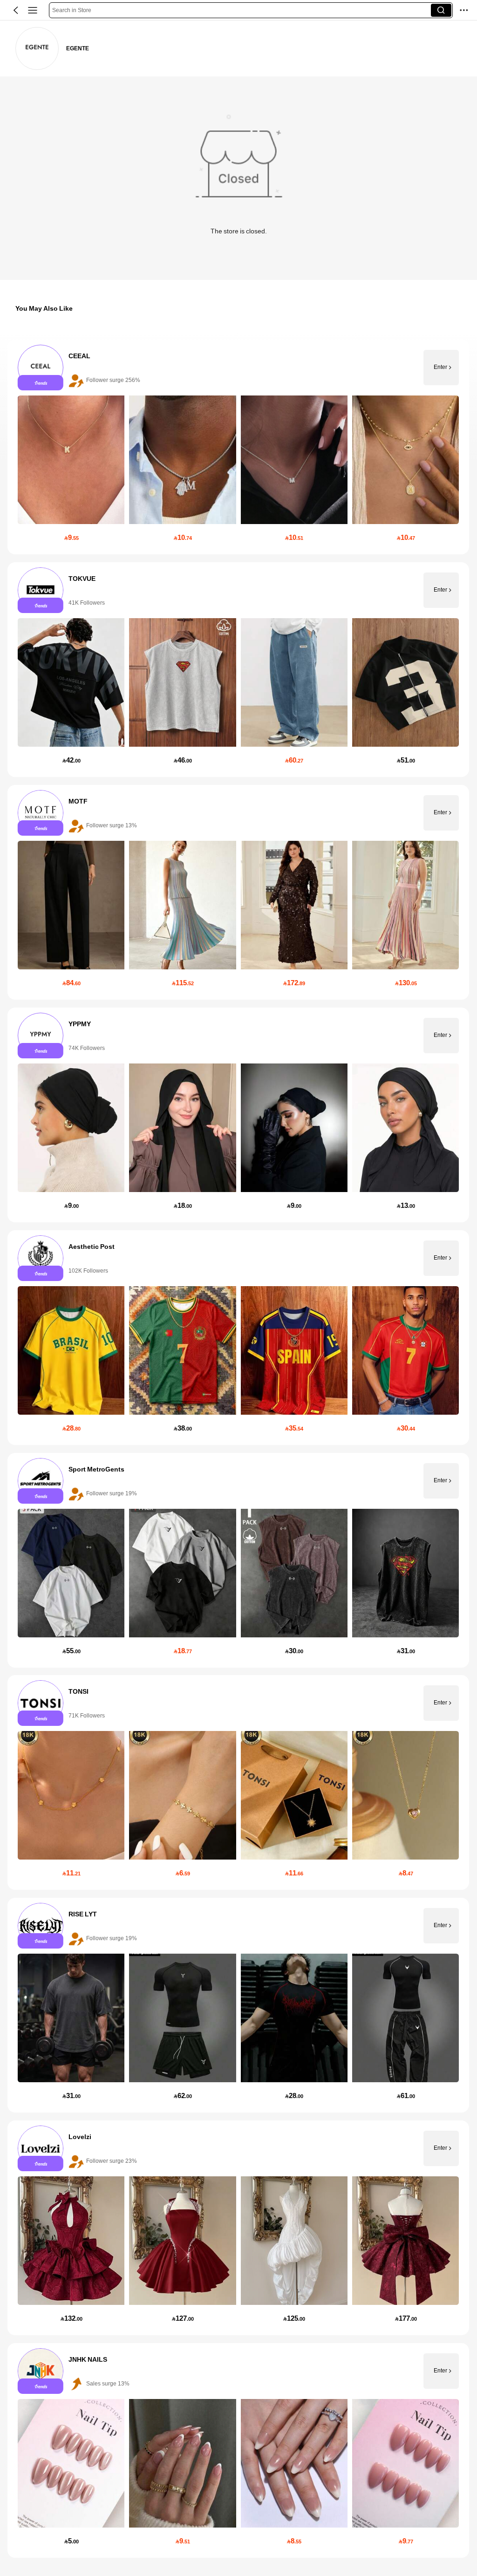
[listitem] (238, 447)
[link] (37, 49)
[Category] (33, 10)
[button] (16, 10)
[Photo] (41, 368)
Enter (440, 368)
